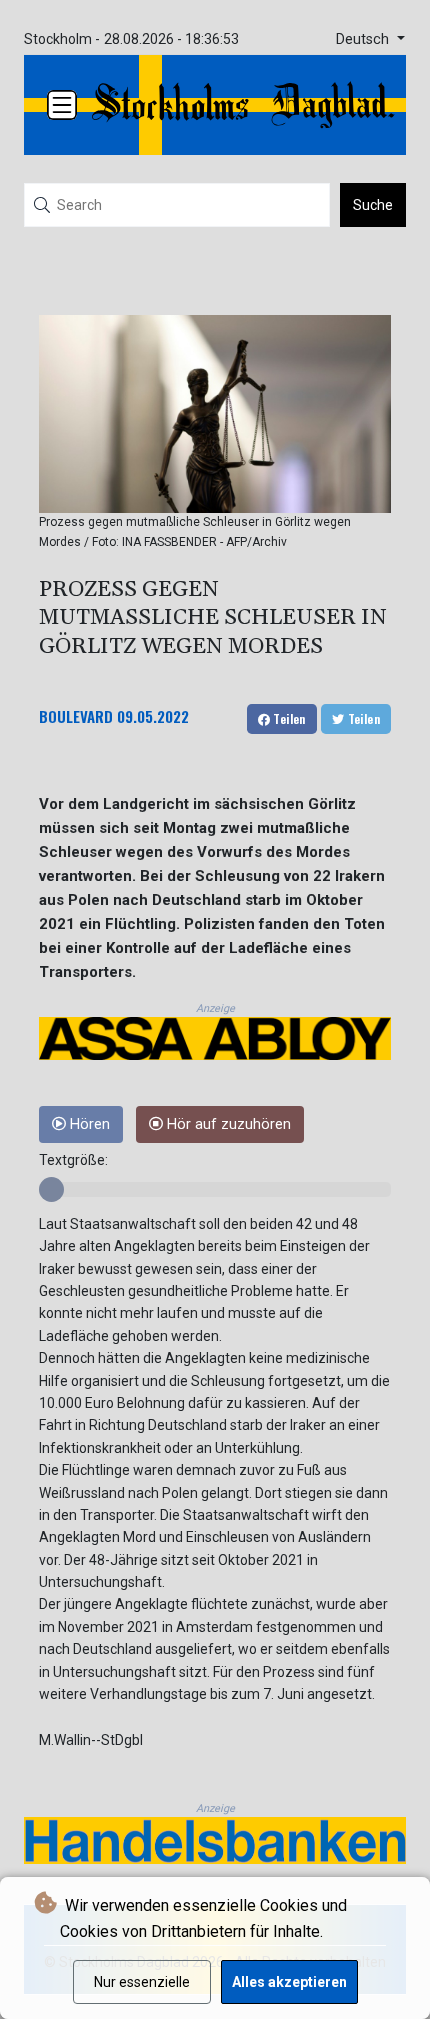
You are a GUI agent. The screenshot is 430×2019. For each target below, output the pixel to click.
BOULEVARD (76, 716)
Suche (373, 205)
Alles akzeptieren (289, 1982)
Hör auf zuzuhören (227, 1124)
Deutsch (364, 39)
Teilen (288, 718)
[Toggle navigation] (62, 105)
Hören (88, 1124)
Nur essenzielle (142, 1982)
